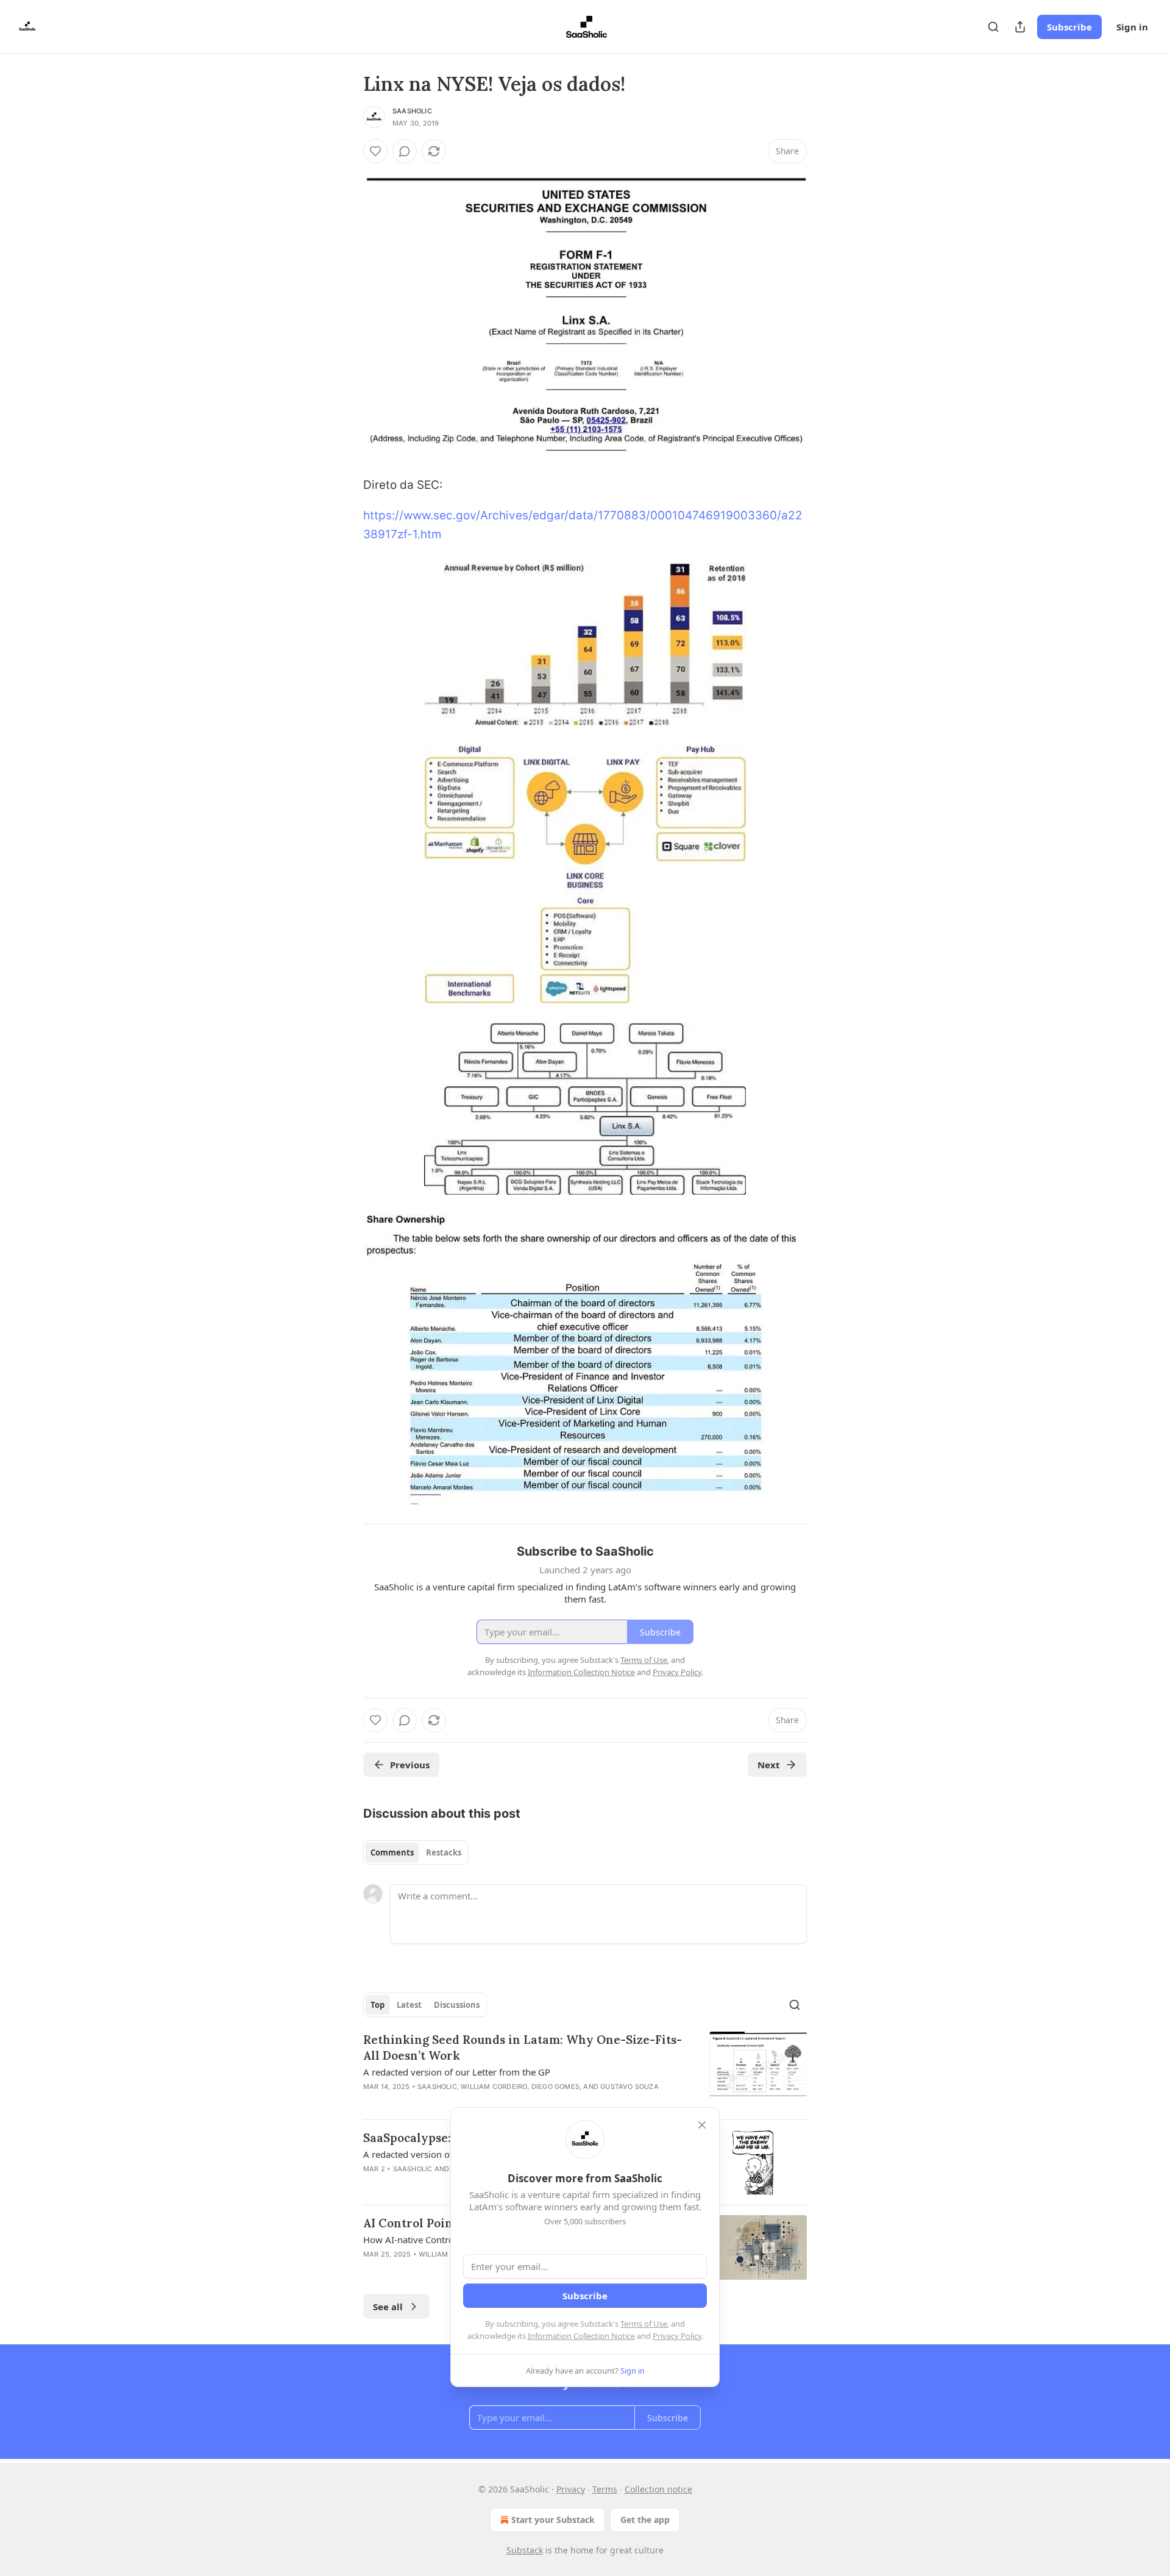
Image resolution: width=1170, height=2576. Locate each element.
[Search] (993, 27)
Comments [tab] (392, 1852)
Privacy (571, 2489)
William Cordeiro (494, 2087)
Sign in (1132, 27)
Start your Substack (553, 2520)
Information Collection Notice (581, 2336)
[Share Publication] (1020, 27)
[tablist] (416, 1852)
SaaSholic (412, 111)
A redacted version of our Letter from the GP (457, 2072)
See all (388, 2307)
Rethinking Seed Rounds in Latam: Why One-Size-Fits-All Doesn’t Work (523, 2048)
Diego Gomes (555, 2087)
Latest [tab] (409, 2005)
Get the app (645, 2520)
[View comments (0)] (405, 151)
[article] (585, 2071)
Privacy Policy (677, 2336)
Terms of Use (644, 2324)
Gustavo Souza (629, 2087)
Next (769, 1765)
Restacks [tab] (444, 1852)
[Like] (375, 151)
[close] (702, 2125)
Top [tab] (378, 2005)
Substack (525, 2550)
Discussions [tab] (457, 2005)
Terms (605, 2489)
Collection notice (658, 2489)
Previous (410, 1765)
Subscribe (1069, 27)
